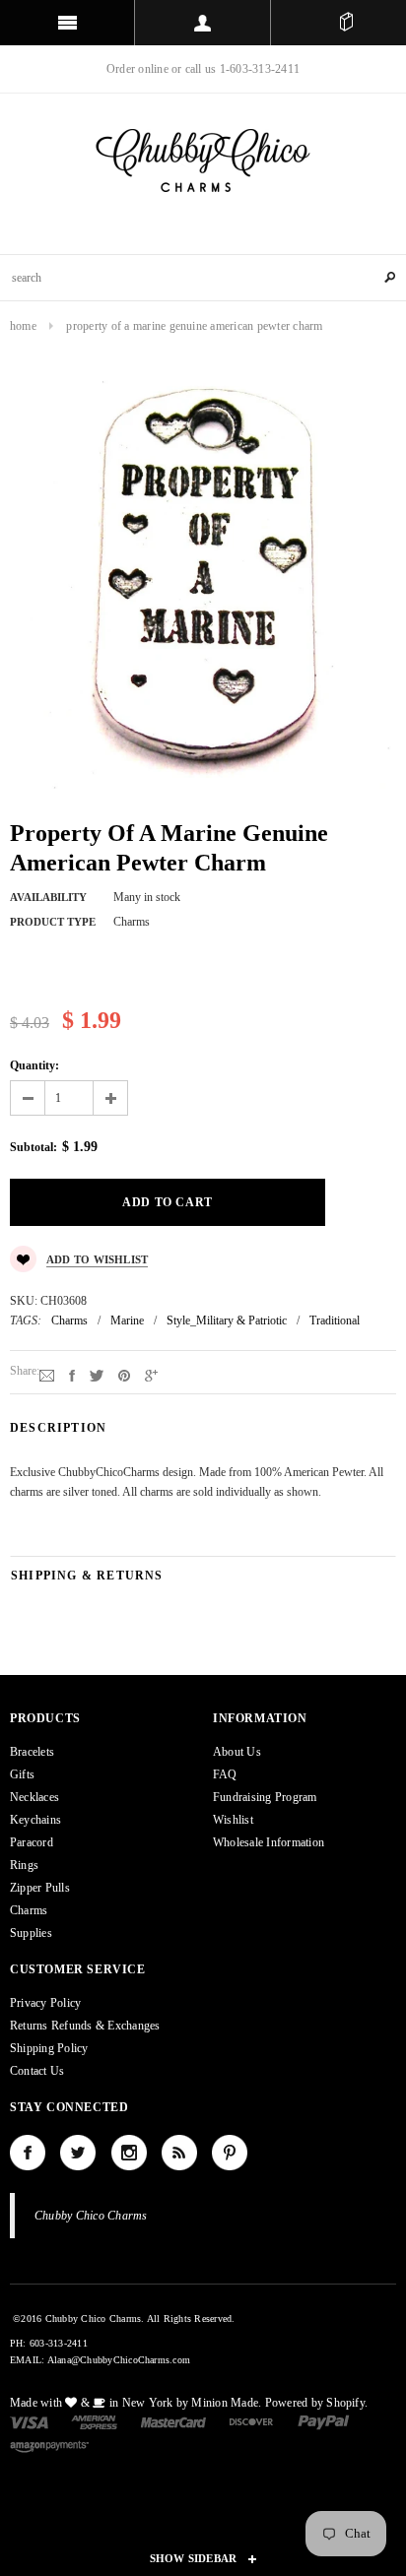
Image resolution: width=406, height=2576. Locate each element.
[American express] (94, 2421)
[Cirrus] (49, 2445)
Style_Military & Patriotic (227, 1320)
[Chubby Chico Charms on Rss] (179, 2153)
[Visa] (29, 2421)
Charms (69, 1320)
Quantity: (34, 1065)
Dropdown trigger (203, 23)
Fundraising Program (265, 1797)
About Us (237, 1752)
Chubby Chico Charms (91, 2216)
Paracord (32, 1842)
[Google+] (151, 1375)
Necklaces (34, 1797)
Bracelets (32, 1752)
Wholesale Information (269, 1842)
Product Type (53, 922)
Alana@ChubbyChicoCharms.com (119, 2360)
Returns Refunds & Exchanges (85, 2026)
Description (58, 1428)
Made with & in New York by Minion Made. (135, 2403)
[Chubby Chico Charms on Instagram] (129, 2153)
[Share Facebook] (72, 1375)
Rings (24, 1865)
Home (23, 326)
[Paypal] (324, 2421)
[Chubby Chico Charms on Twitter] (78, 2153)
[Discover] (252, 2421)
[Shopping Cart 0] (346, 23)
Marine (127, 1320)
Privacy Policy (45, 2003)
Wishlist (233, 1820)
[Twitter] (97, 1375)
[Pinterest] (124, 1375)
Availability (48, 897)
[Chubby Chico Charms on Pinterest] (230, 2153)
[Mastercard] (173, 2421)
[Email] (47, 1375)
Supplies (31, 1933)
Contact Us (37, 2071)
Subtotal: (34, 1147)
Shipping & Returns (87, 1576)
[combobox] (203, 278)
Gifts (22, 1774)
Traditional (335, 1320)
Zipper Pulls (40, 1888)
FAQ (225, 1774)
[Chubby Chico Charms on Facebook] (28, 2153)
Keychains (35, 1820)
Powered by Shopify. (317, 2403)
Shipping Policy (49, 2048)
